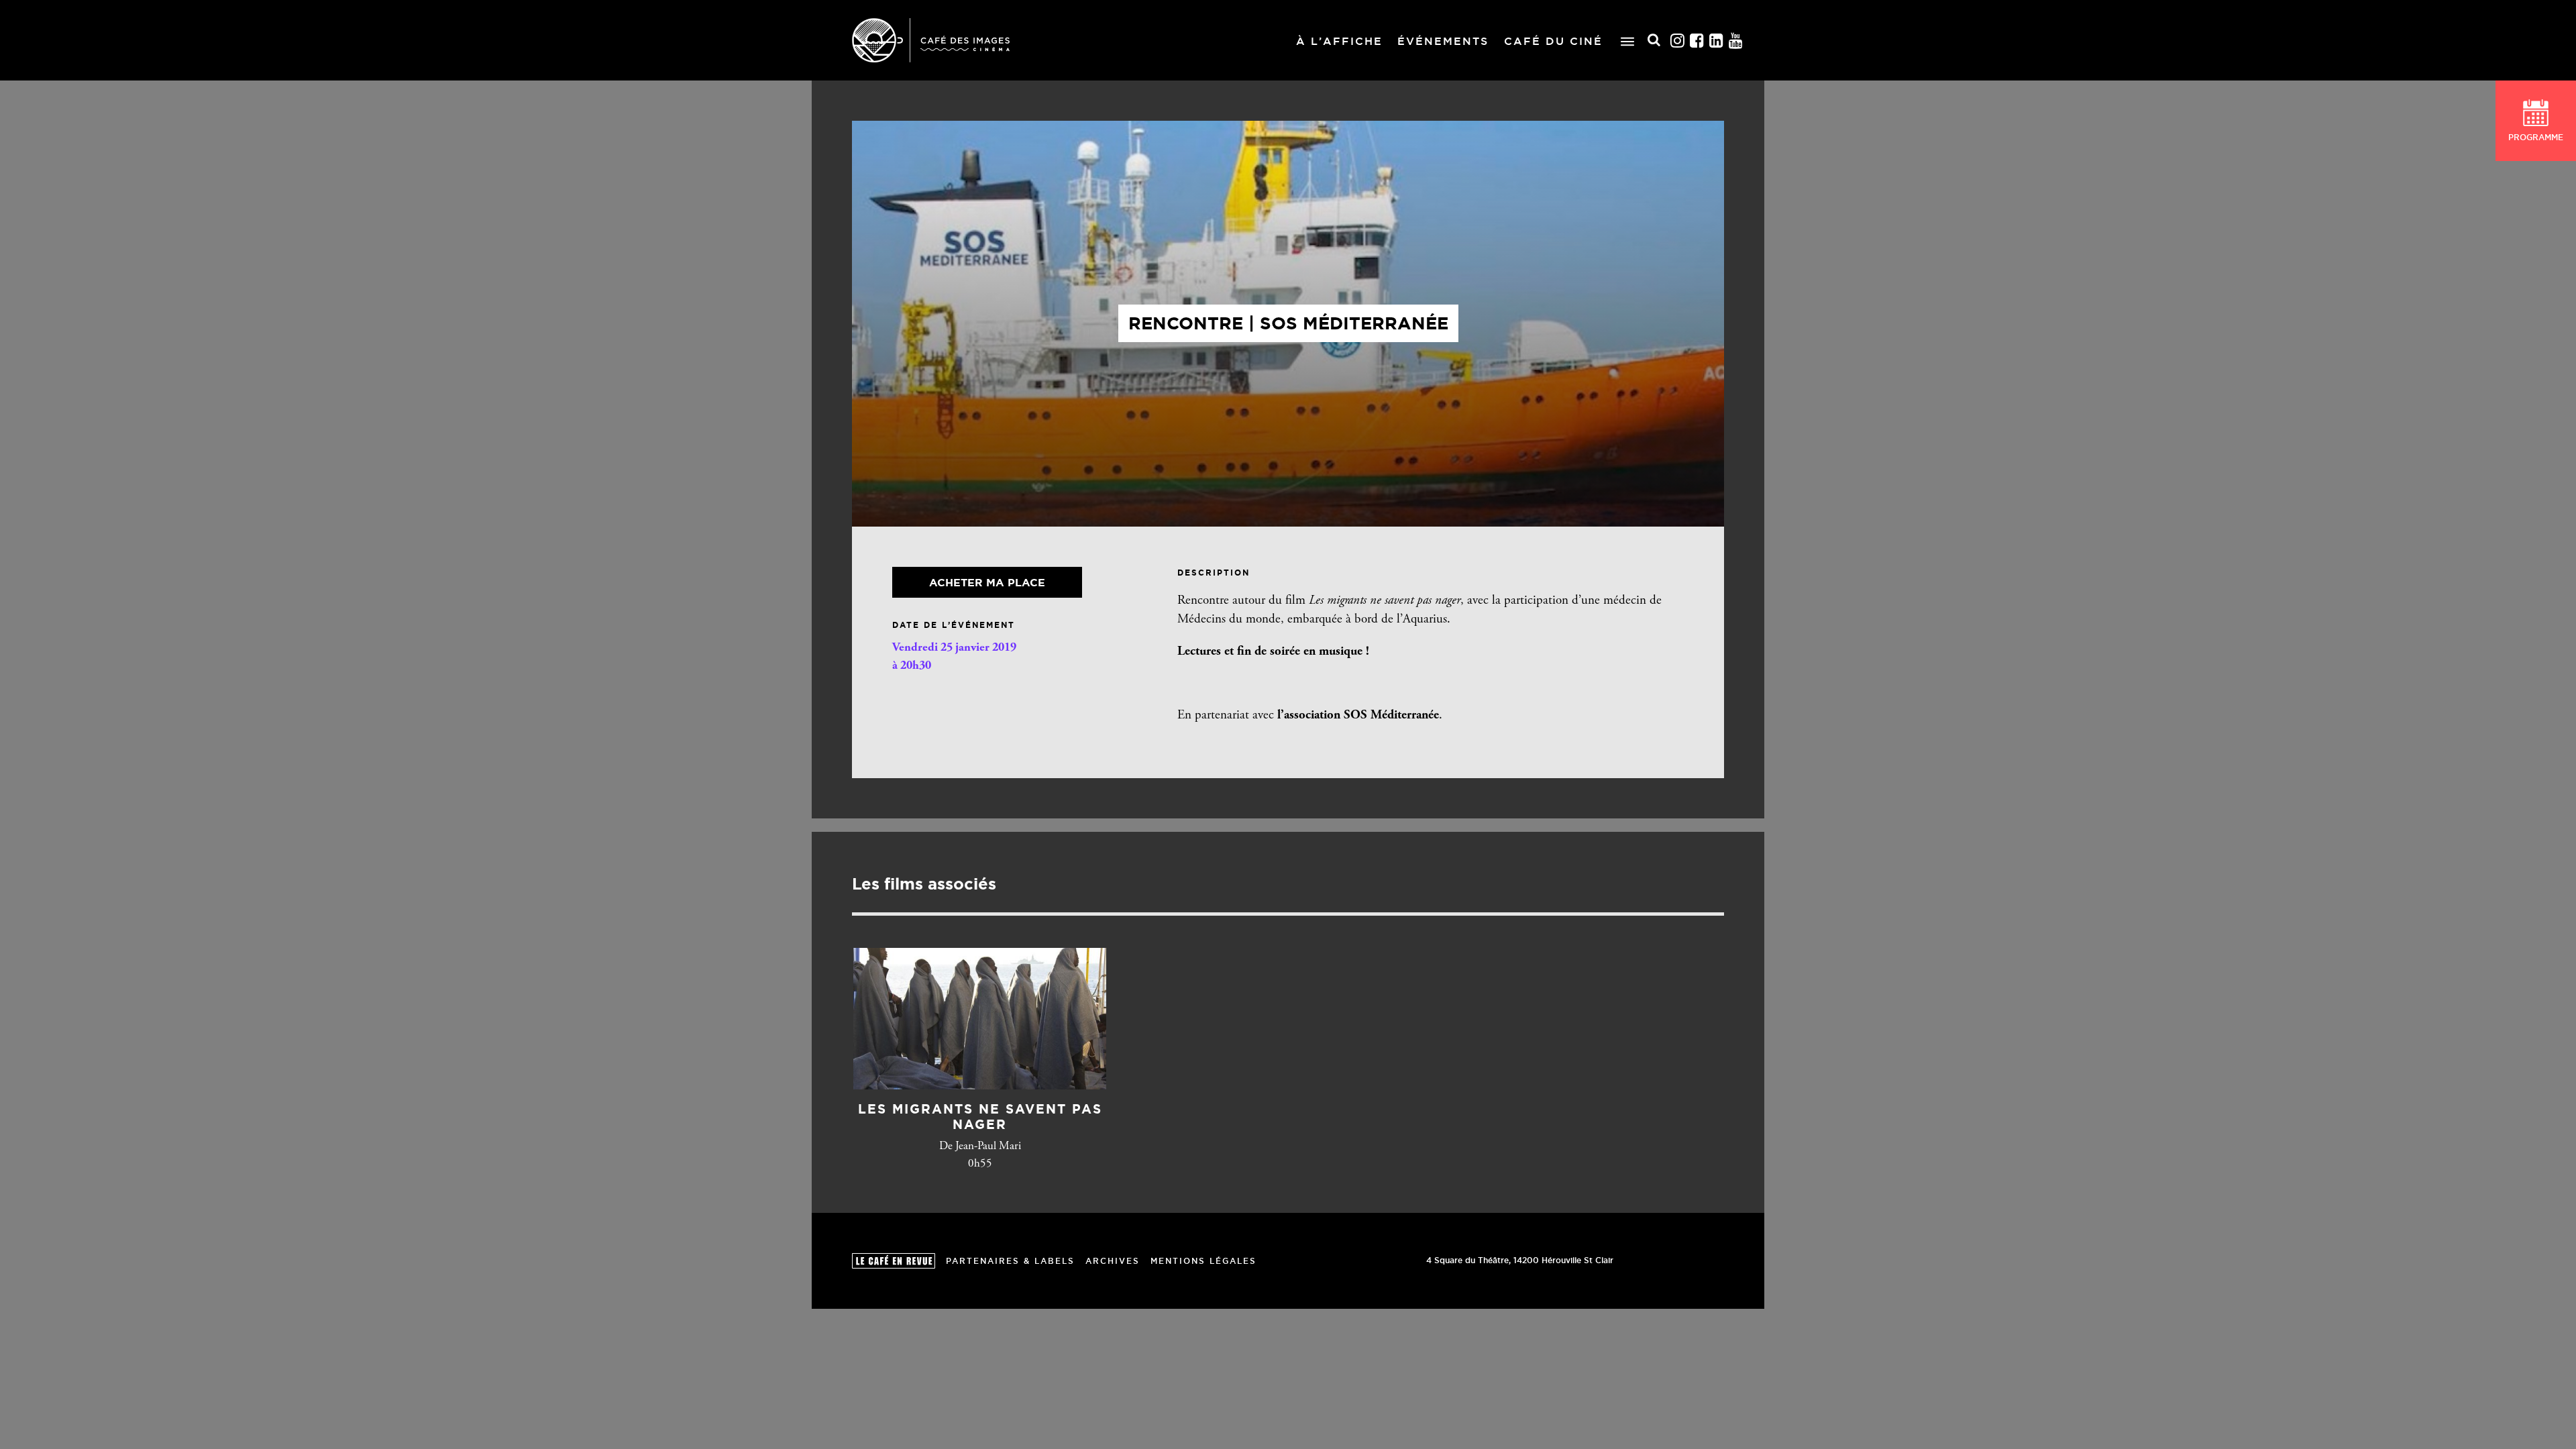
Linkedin (1717, 41)
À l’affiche (1339, 41)
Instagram (1678, 41)
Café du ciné (1553, 41)
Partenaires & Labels (1010, 1261)
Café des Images (931, 40)
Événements (1443, 41)
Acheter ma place (987, 582)
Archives (1113, 1261)
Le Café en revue (894, 1261)
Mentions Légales (1203, 1261)
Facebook (1697, 41)
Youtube (1736, 41)
